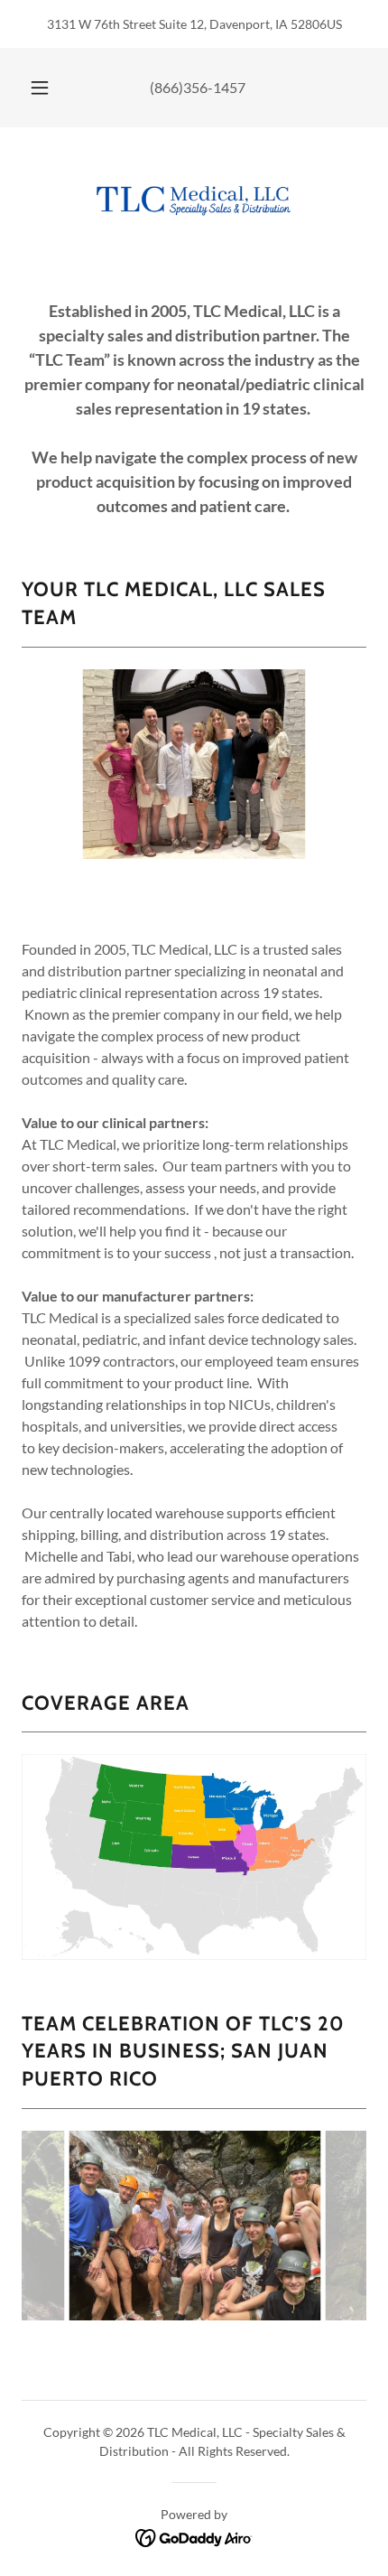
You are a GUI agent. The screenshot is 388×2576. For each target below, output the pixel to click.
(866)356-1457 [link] (198, 87)
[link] (194, 199)
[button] (40, 88)
